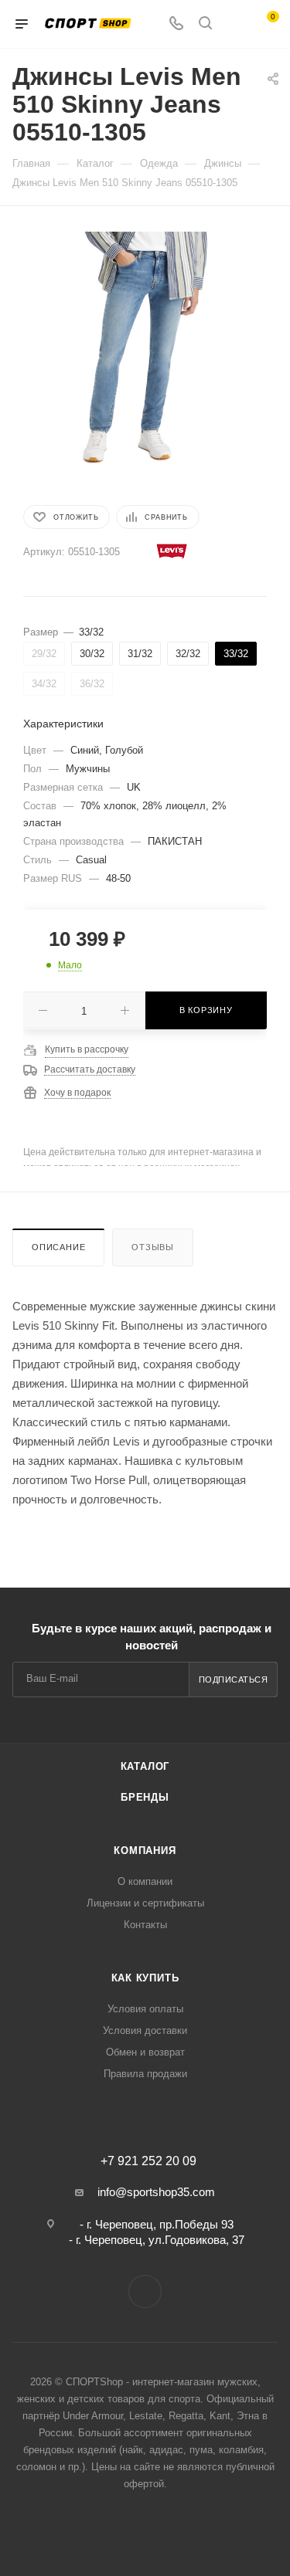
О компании (145, 1881)
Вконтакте (145, 2291)
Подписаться (234, 1679)
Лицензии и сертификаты (145, 1903)
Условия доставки (145, 2030)
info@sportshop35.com (156, 2192)
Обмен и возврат (145, 2052)
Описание (58, 1247)
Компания (145, 1851)
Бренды (145, 1797)
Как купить (145, 1978)
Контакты (145, 1925)
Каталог (145, 1766)
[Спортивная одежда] (145, 346)
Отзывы (153, 1247)
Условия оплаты (145, 2009)
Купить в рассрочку (87, 1049)
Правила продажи (145, 2074)
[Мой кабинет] (234, 24)
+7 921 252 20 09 (148, 2161)
